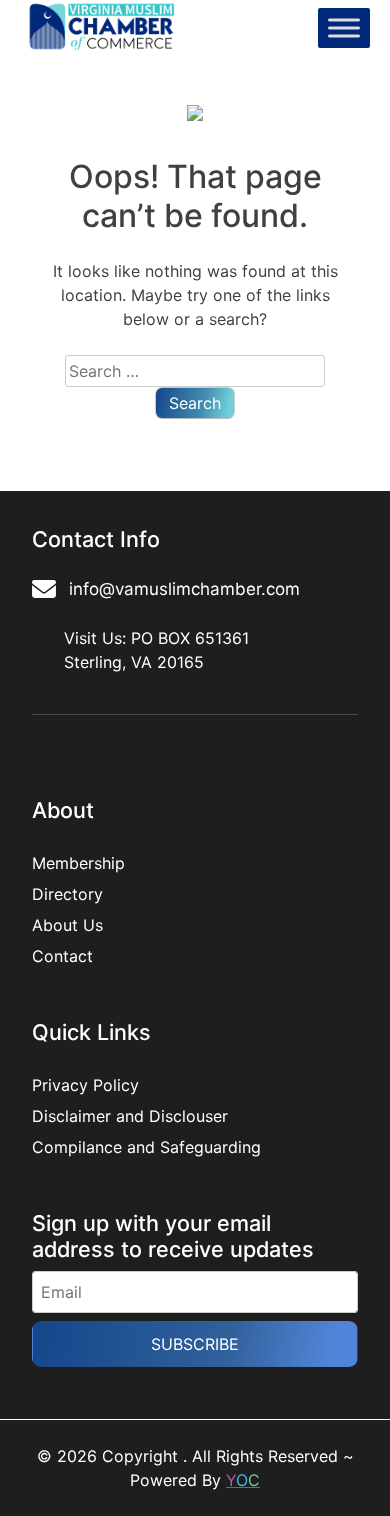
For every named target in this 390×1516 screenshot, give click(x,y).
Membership (78, 863)
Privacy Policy (85, 1085)
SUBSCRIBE (195, 1344)
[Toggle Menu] (344, 28)
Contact (62, 956)
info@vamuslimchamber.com (184, 589)
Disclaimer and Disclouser (130, 1116)
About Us (67, 925)
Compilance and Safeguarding (146, 1147)
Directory (67, 894)
